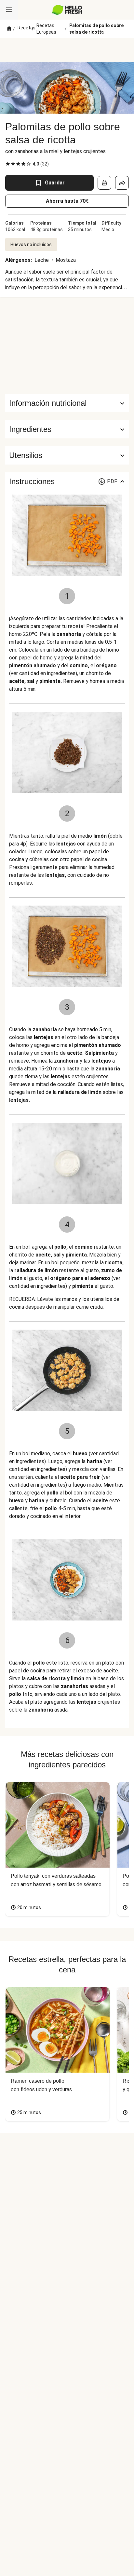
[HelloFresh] (67, 10)
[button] (67, 429)
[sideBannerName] (67, 345)
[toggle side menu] (9, 10)
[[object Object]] (104, 183)
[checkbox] (8, 164)
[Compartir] (122, 183)
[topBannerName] (67, 50)
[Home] (9, 29)
